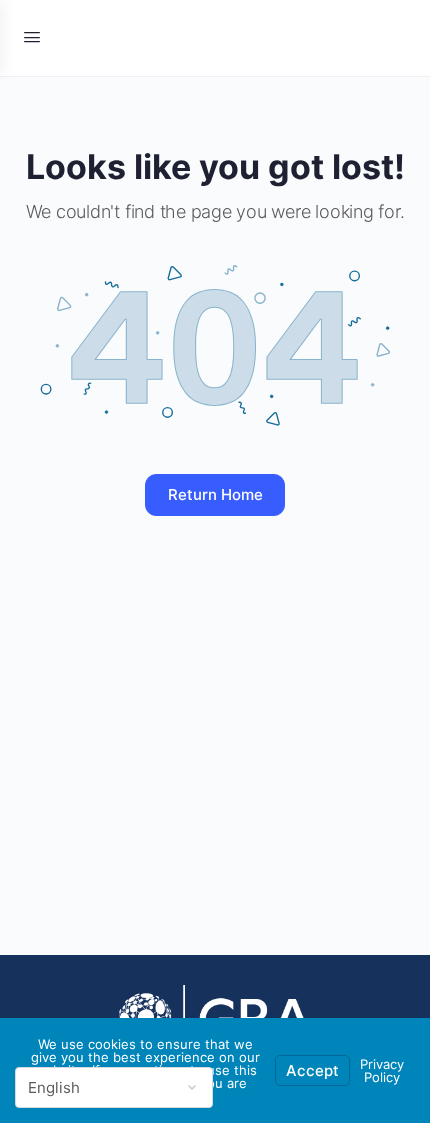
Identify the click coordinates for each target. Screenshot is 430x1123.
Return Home (215, 494)
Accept (312, 1070)
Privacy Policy (382, 1070)
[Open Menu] (32, 36)
